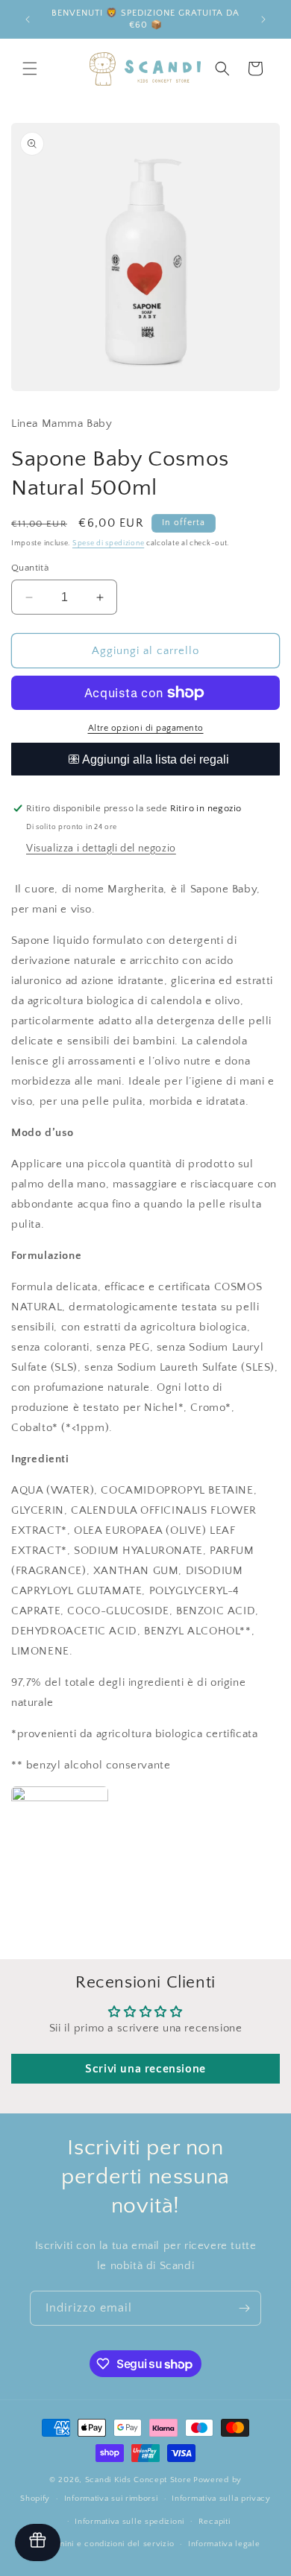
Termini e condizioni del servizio (109, 2544)
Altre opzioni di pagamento (146, 728)
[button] (30, 69)
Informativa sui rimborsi (111, 2499)
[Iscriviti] (244, 2308)
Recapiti (215, 2522)
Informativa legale (224, 2544)
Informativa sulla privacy (221, 2499)
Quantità (30, 568)
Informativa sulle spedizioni (129, 2522)
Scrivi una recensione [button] (145, 2069)
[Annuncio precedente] (28, 19)
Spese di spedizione (108, 543)
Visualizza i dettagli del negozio (101, 848)
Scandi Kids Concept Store (138, 2480)
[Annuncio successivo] (263, 19)
